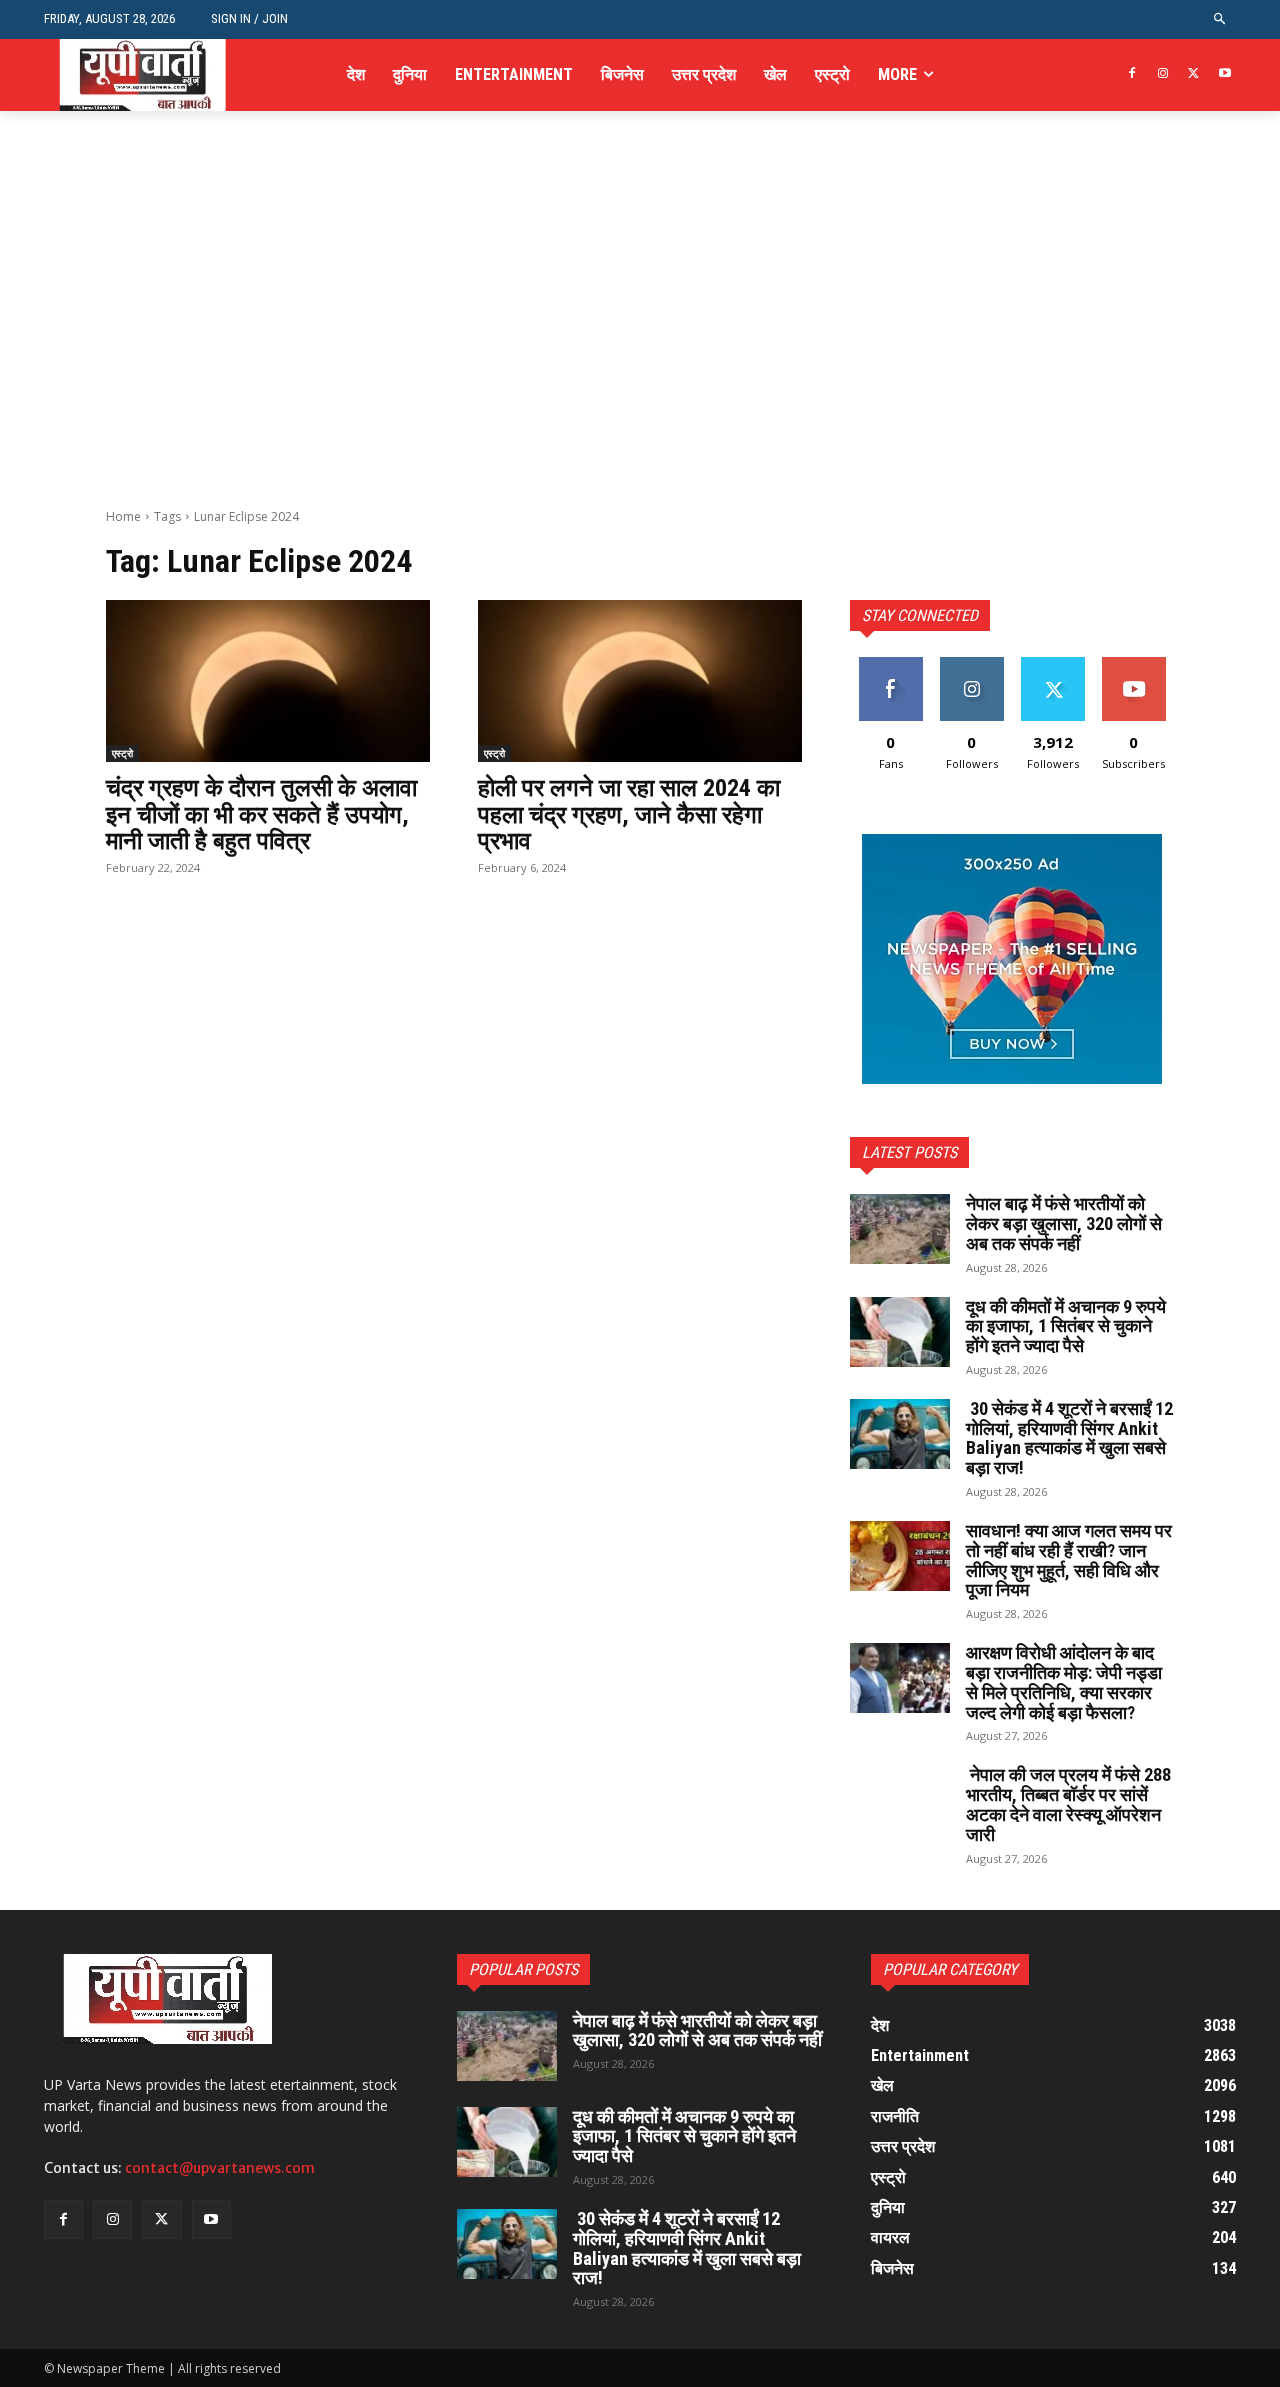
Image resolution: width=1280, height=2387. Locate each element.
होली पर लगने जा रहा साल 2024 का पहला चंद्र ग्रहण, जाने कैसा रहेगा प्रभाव (629, 814)
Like (890, 664)
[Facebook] (1132, 74)
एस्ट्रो (122, 753)
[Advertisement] (640, 358)
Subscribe (1134, 664)
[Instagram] (1163, 74)
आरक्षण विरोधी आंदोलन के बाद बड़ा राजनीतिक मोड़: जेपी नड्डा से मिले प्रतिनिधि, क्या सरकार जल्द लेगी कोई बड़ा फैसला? (1064, 1682)
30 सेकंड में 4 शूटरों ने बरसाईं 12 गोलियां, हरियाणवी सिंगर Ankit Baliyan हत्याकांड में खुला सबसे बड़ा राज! (1069, 1438)
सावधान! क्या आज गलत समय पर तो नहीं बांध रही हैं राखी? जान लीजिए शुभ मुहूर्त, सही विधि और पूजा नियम (1069, 1560)
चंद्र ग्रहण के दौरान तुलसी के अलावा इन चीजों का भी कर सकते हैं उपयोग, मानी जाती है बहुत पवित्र (261, 814)
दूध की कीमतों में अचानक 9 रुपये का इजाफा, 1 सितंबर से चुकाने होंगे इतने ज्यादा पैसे (1066, 1326)
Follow (971, 664)
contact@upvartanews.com (220, 2168)
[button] (1220, 19)
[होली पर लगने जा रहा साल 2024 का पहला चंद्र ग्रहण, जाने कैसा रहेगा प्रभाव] (640, 681)
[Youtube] (1224, 74)
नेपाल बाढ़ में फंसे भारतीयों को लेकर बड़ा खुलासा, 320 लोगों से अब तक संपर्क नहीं (1064, 1223)
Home (123, 516)
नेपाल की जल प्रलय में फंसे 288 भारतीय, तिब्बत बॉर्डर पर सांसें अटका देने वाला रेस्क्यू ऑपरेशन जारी (1068, 1804)
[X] (1193, 74)
